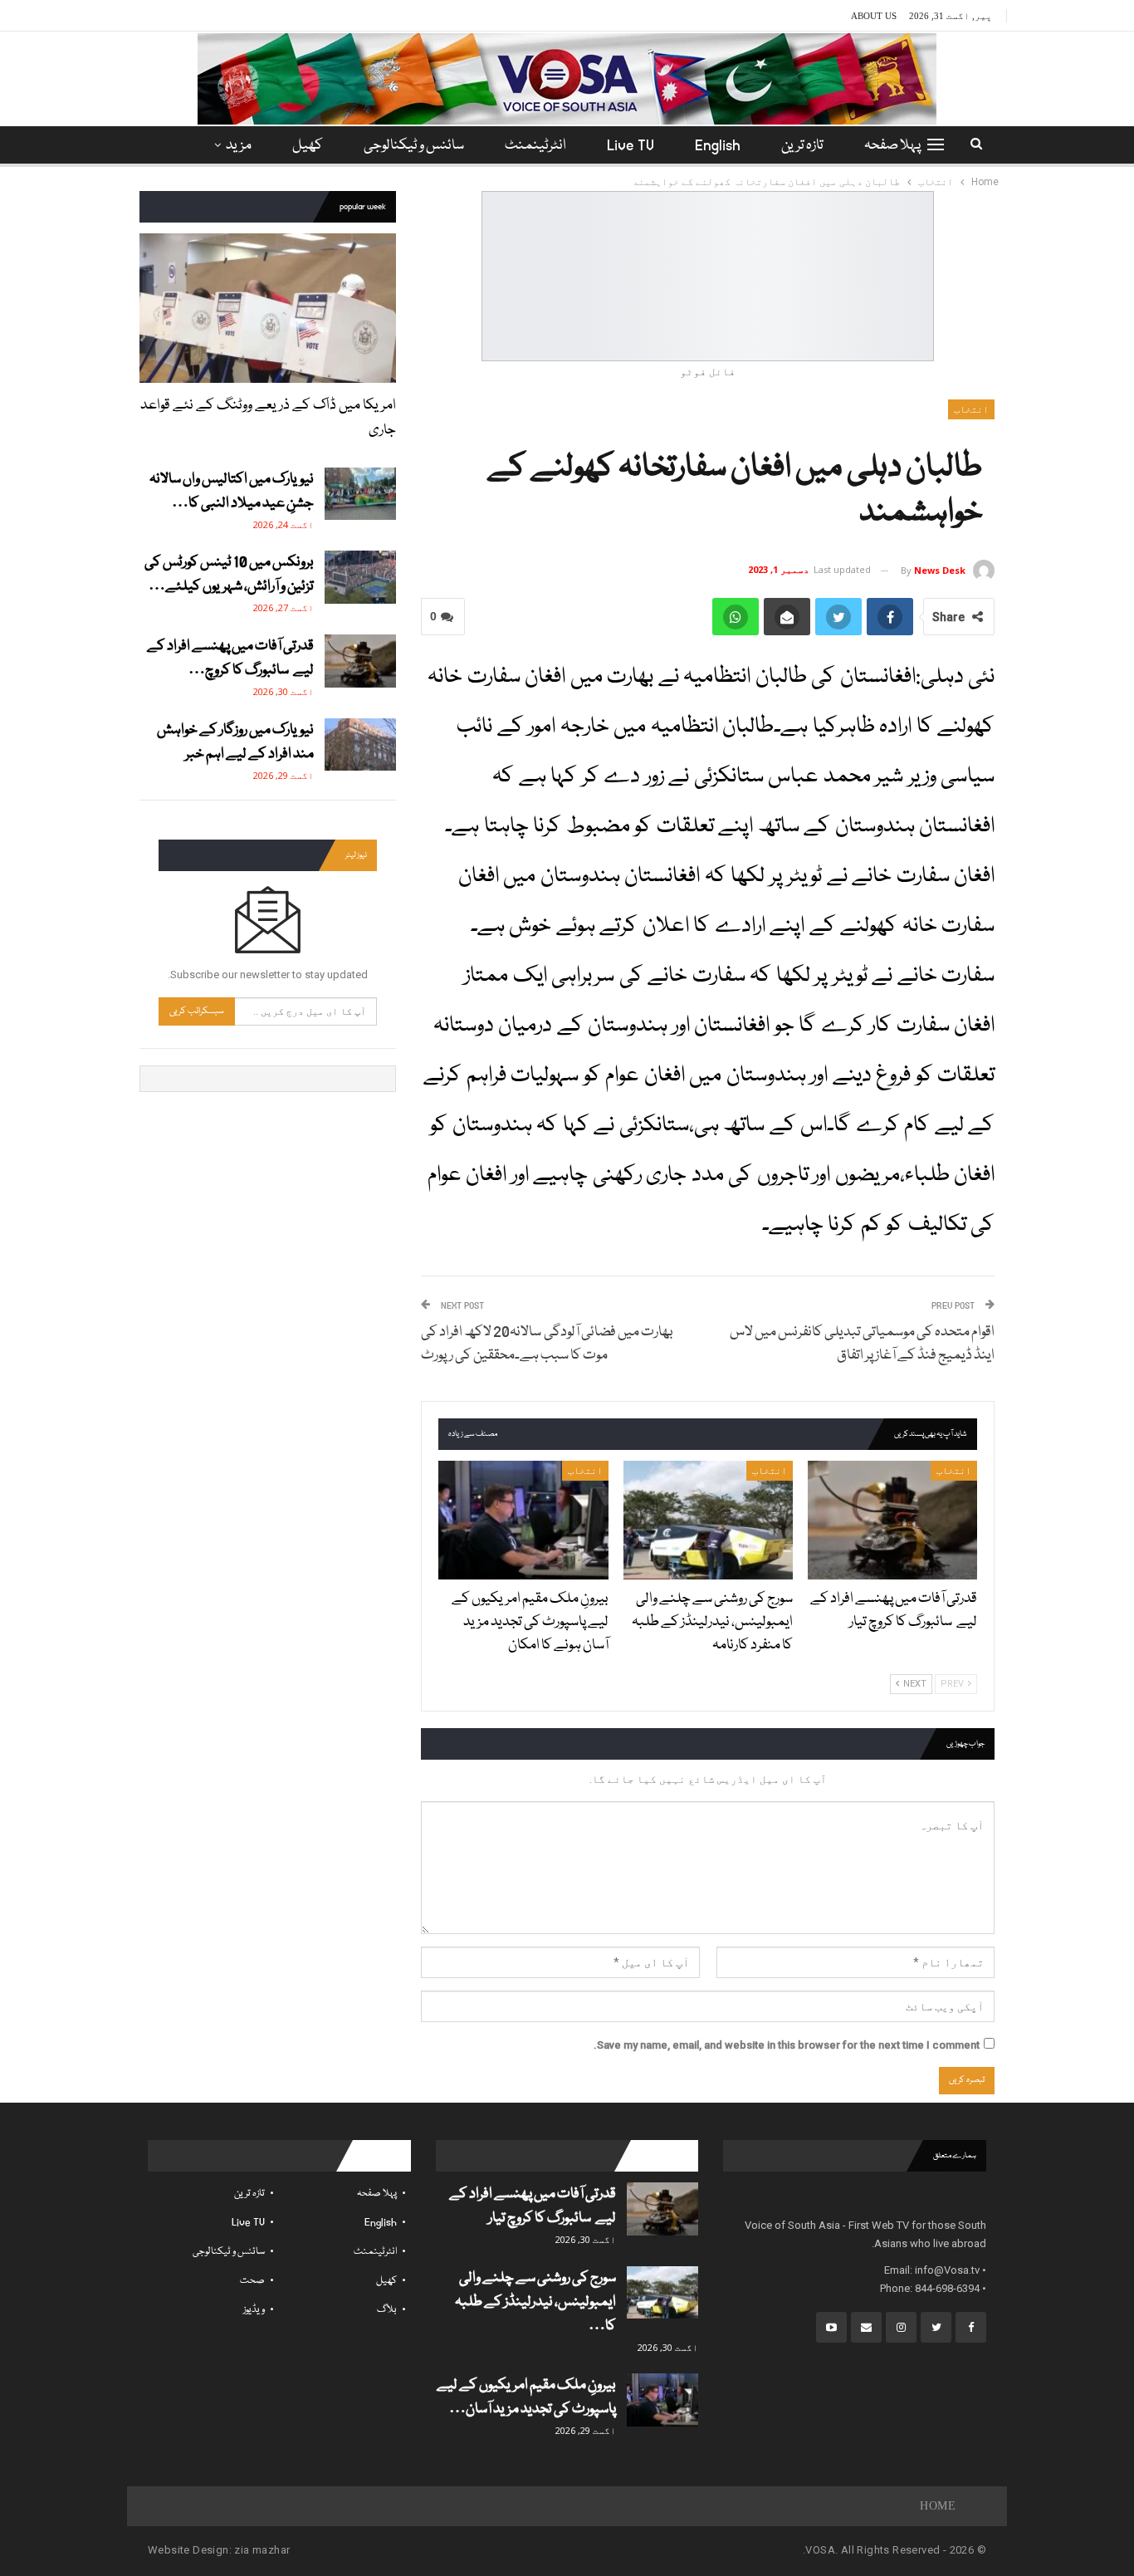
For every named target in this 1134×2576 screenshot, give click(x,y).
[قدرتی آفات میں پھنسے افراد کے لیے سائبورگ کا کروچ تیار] (892, 1520)
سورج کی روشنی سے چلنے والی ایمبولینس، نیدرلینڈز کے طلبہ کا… (535, 2302)
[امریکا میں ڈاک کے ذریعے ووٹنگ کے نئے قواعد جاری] (268, 308)
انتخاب (971, 409)
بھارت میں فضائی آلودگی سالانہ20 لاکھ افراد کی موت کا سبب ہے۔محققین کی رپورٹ (547, 1344)
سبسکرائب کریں (197, 1011)
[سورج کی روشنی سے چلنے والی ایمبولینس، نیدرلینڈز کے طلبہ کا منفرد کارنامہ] (708, 1520)
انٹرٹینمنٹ (535, 146)
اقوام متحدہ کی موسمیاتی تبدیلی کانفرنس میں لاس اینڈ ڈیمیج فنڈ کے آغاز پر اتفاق (862, 1344)
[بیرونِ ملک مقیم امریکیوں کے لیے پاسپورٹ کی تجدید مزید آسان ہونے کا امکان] (523, 1520)
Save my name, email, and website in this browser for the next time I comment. (787, 2045)
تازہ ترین (802, 146)
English (718, 146)
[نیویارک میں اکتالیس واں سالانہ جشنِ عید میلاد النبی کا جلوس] (360, 494)
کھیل (308, 146)
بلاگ (387, 2310)
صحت (252, 2281)
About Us (874, 16)
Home (938, 2506)
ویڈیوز (254, 2310)
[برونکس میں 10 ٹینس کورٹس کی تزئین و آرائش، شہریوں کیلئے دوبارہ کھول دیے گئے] (360, 577)
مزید (239, 146)
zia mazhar (262, 2550)
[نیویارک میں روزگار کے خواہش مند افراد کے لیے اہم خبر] (360, 745)
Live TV (631, 146)
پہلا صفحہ (892, 146)
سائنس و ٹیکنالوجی (414, 146)
